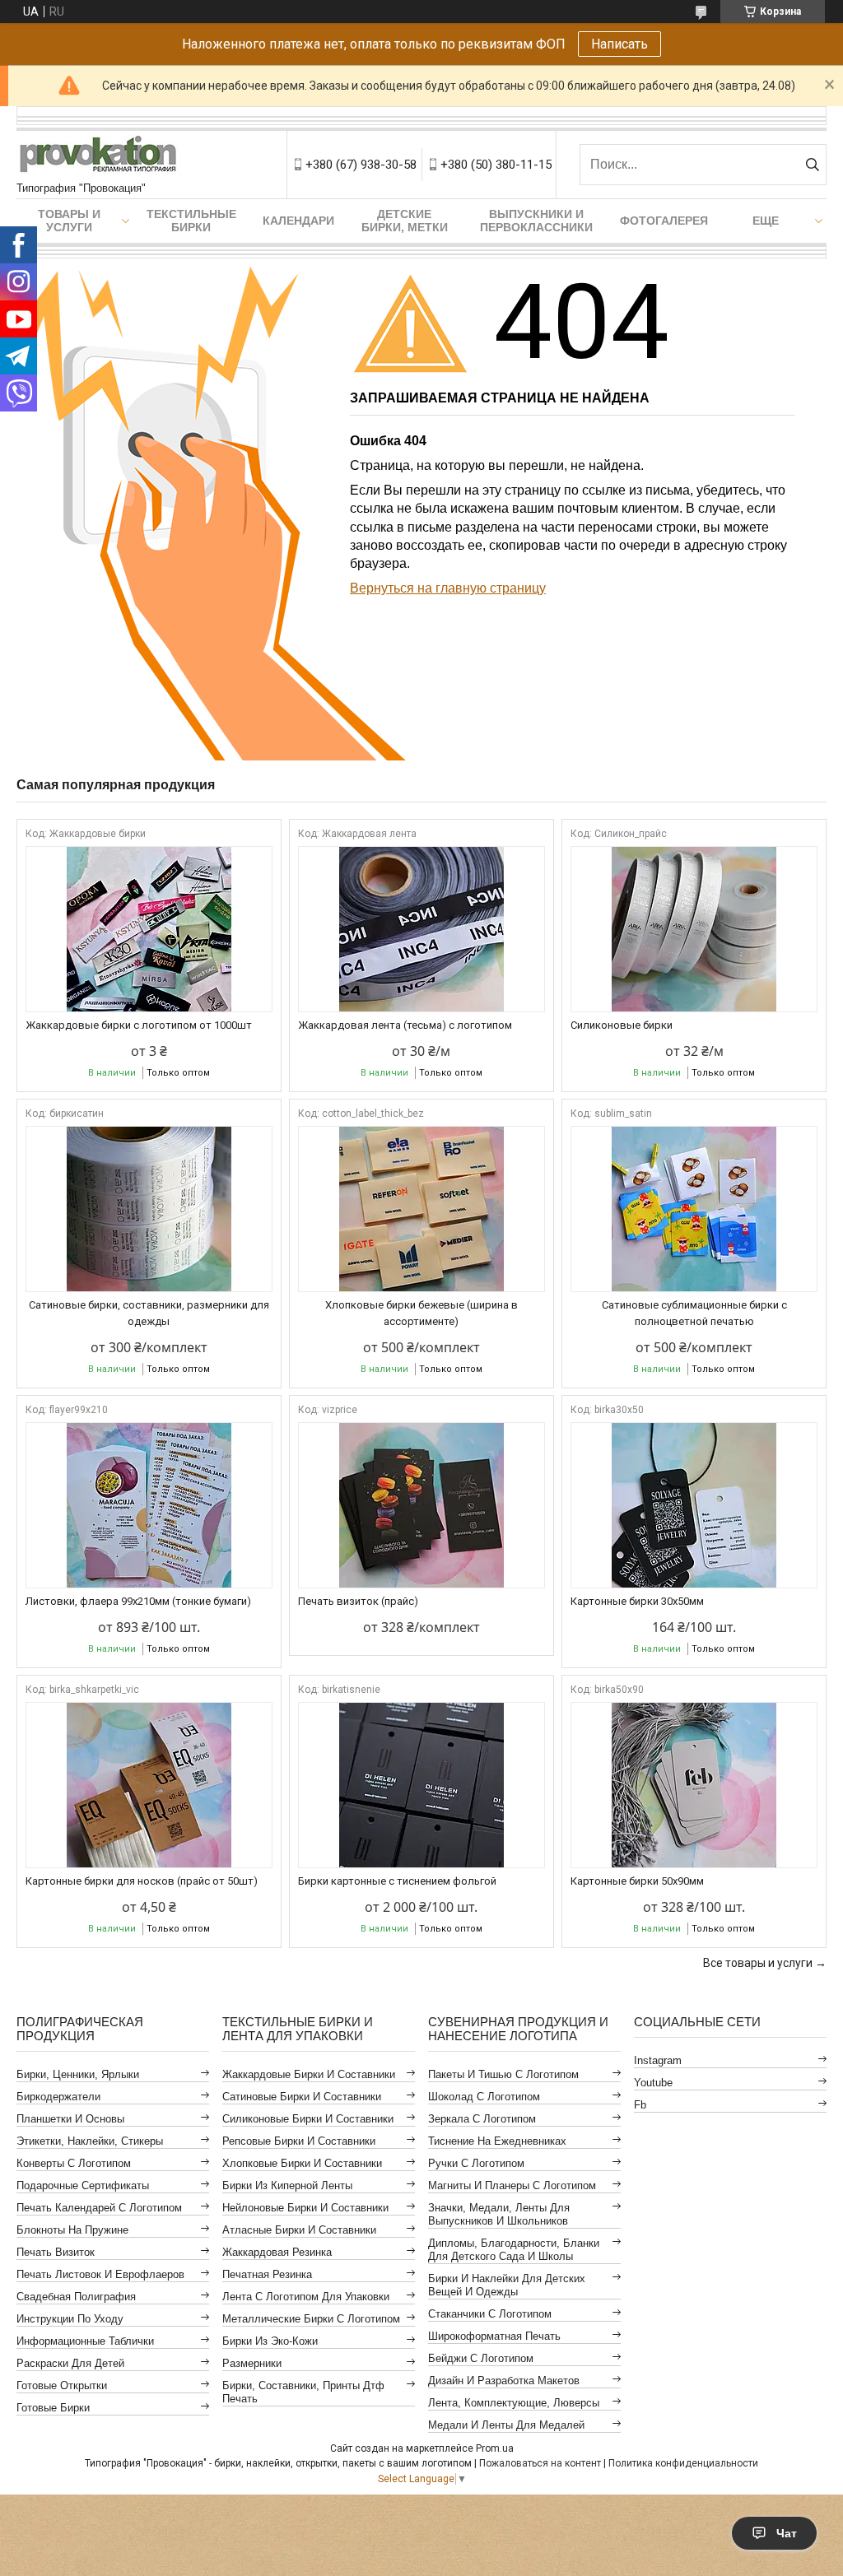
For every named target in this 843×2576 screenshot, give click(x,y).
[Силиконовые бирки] (694, 929)
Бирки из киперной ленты (287, 2185)
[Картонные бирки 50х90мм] (694, 1785)
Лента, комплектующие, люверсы (514, 2403)
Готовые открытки (62, 2385)
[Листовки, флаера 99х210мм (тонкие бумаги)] (149, 1505)
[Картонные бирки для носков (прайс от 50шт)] (149, 1785)
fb (640, 2105)
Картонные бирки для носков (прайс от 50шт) (142, 1881)
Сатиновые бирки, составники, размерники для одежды (149, 1313)
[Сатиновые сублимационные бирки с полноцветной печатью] (694, 1209)
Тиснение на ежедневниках (497, 2141)
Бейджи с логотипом (481, 2358)
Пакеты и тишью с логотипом (503, 2074)
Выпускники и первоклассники (536, 221)
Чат (787, 2533)
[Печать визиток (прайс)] (421, 1505)
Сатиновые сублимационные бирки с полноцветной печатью (694, 1313)
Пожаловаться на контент (540, 2463)
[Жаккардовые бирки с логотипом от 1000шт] (149, 929)
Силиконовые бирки (622, 1025)
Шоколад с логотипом (484, 2097)
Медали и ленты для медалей (506, 2425)
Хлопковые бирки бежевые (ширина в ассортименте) (421, 1313)
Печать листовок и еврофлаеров (100, 2274)
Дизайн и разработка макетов (504, 2381)
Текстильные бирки (191, 221)
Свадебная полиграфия (76, 2297)
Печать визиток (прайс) (358, 1601)
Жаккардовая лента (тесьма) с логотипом (405, 1025)
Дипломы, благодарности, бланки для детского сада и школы (514, 2250)
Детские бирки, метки (405, 221)
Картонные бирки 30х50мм (637, 1601)
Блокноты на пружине (72, 2230)
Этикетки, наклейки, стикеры (90, 2141)
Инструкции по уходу (70, 2319)
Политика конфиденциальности (683, 2463)
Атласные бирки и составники (299, 2230)
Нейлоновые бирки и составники (305, 2208)
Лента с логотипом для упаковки (306, 2297)
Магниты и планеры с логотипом (512, 2185)
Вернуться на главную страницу (448, 588)
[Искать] (812, 165)
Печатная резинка (267, 2274)
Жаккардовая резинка (277, 2252)
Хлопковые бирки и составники (302, 2163)
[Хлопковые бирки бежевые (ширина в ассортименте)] (421, 1209)
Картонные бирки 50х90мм (637, 1881)
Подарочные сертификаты (83, 2185)
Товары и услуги (69, 221)
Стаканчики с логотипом (490, 2314)
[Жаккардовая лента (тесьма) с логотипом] (421, 929)
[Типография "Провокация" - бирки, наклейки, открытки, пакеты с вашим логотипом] (99, 156)
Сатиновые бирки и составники (302, 2097)
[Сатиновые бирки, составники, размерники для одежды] (149, 1209)
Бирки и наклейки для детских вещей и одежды (507, 2285)
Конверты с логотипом (74, 2163)
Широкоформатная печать (494, 2336)
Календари (298, 221)
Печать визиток (56, 2252)
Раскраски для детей (70, 2363)
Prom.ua (495, 2448)
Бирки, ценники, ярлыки (78, 2074)
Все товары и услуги (758, 1963)
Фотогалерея (664, 221)
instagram (658, 2060)
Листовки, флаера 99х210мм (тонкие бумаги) (138, 1601)
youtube (653, 2083)
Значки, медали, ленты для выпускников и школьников (499, 2214)
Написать (619, 44)
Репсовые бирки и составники (299, 2141)
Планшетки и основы (70, 2119)
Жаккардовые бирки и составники (309, 2074)
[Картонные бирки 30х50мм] (694, 1505)
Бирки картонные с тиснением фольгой (397, 1881)
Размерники (252, 2363)
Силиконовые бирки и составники (308, 2119)
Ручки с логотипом (476, 2163)
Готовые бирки (53, 2408)
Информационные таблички (85, 2341)
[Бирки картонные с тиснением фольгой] (421, 1785)
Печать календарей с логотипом (99, 2208)
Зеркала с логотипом (482, 2119)
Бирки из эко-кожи (270, 2341)
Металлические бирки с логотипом (311, 2319)
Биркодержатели (58, 2097)
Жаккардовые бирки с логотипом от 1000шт (139, 1025)
